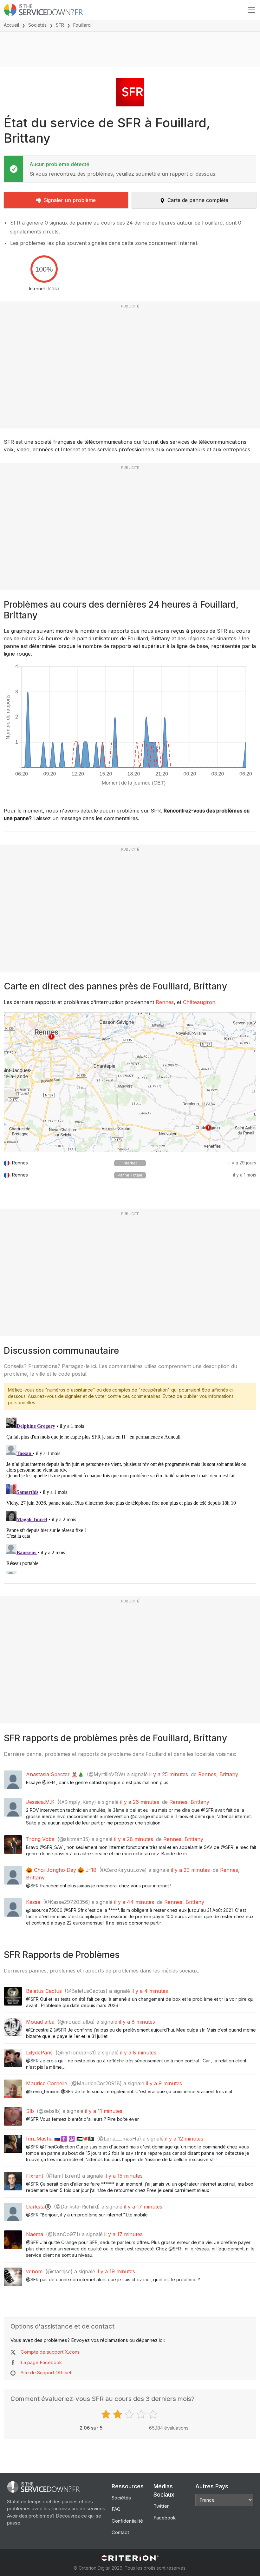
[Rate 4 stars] (142, 2414)
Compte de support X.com (50, 2352)
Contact (120, 2532)
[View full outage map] (130, 1082)
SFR (60, 25)
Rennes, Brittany (218, 1774)
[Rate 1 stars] (107, 2414)
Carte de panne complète (198, 200)
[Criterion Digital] (130, 2558)
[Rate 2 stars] (118, 2414)
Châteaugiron (199, 1002)
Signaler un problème (70, 200)
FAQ (116, 2509)
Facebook (165, 2518)
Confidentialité (127, 2521)
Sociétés (37, 25)
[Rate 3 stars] (130, 2414)
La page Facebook (41, 2362)
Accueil (11, 25)
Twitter (161, 2506)
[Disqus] (130, 1494)
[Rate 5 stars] (154, 2414)
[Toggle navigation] (251, 10)
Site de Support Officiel (46, 2373)
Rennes (165, 1002)
